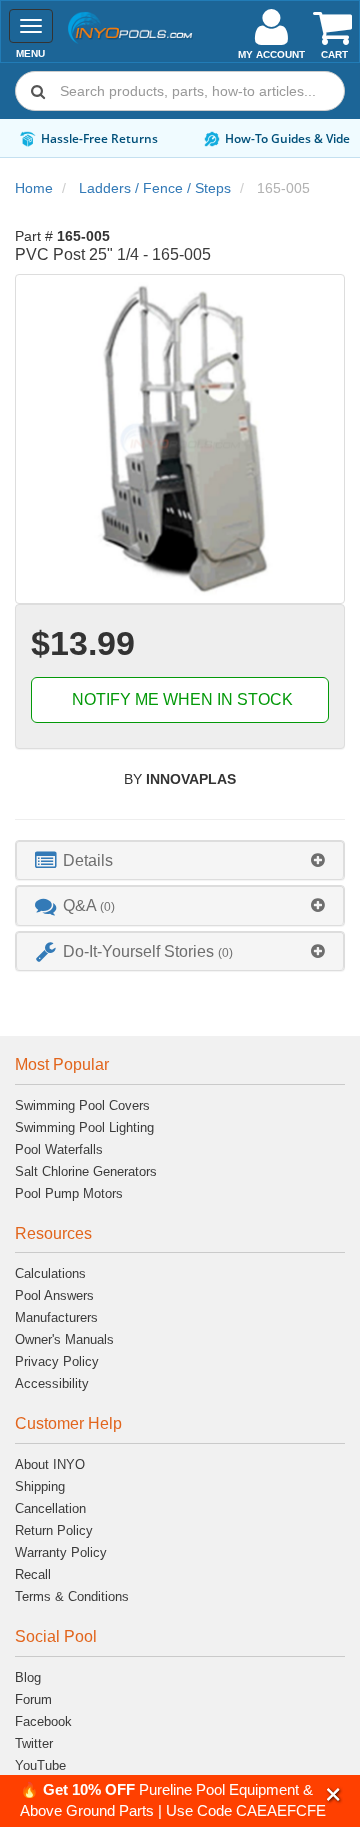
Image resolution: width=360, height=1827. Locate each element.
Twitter (34, 1743)
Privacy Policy (57, 1361)
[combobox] (180, 91)
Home (34, 188)
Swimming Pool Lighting (84, 1127)
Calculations (50, 1273)
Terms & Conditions (72, 1596)
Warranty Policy (61, 1552)
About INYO (50, 1464)
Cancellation (50, 1508)
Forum (33, 1699)
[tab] (180, 860)
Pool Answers (54, 1295)
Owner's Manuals (64, 1339)
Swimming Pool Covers (82, 1105)
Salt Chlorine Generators (86, 1171)
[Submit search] (38, 91)
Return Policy (54, 1530)
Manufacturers (56, 1317)
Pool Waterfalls (59, 1149)
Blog (28, 1677)
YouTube (40, 1765)
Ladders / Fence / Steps (155, 188)
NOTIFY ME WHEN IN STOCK (180, 699)
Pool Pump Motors (69, 1193)
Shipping (40, 1486)
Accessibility (52, 1383)
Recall (33, 1574)
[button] (333, 1794)
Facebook (43, 1721)
